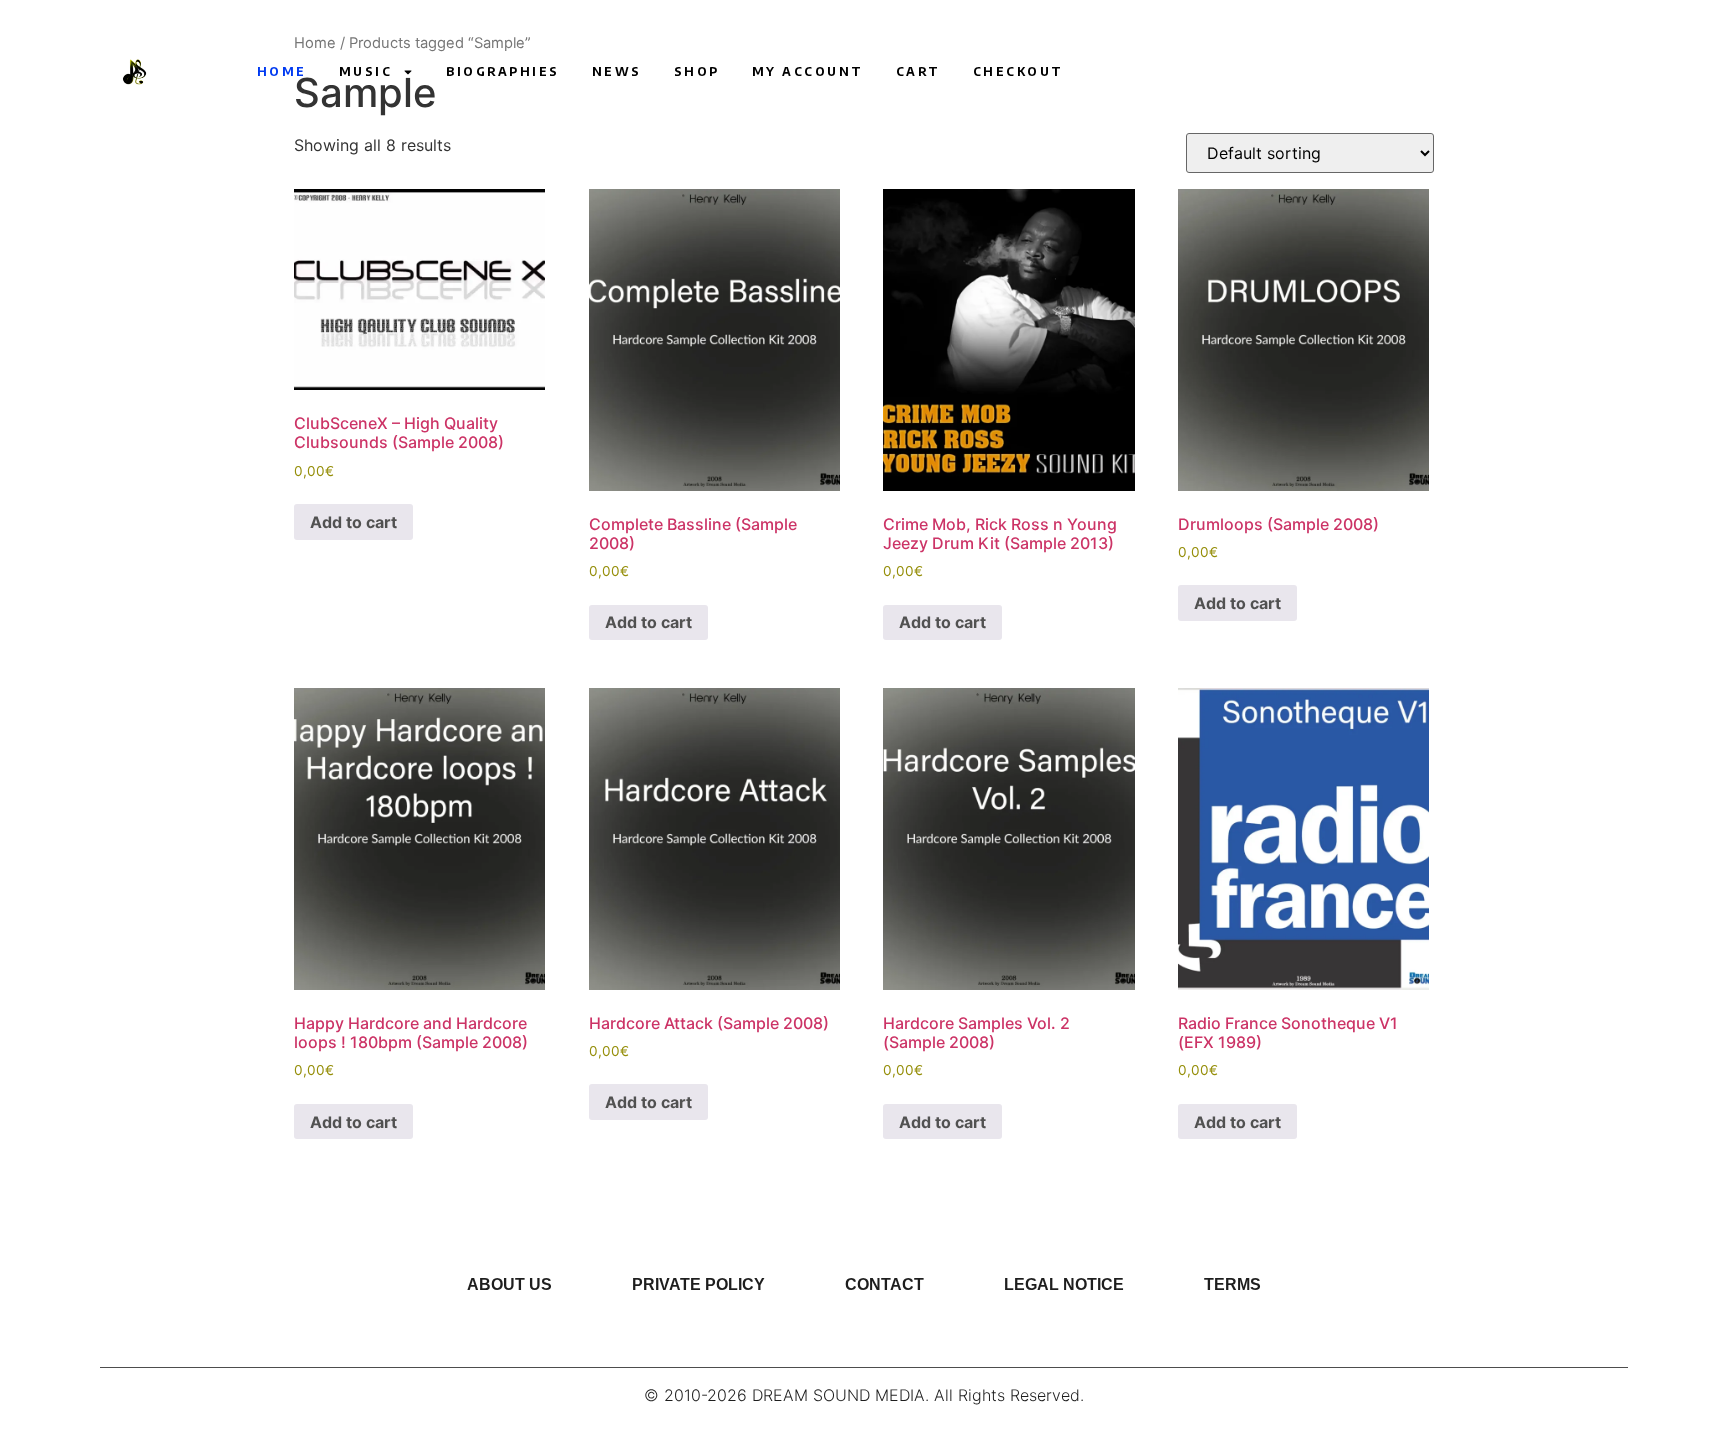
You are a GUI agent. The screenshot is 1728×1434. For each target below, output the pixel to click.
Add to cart (353, 522)
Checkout (1018, 71)
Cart (918, 71)
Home (282, 71)
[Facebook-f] (1304, 72)
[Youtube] (1230, 72)
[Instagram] (1267, 72)
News (617, 71)
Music (366, 71)
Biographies (503, 71)
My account (808, 71)
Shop (697, 71)
